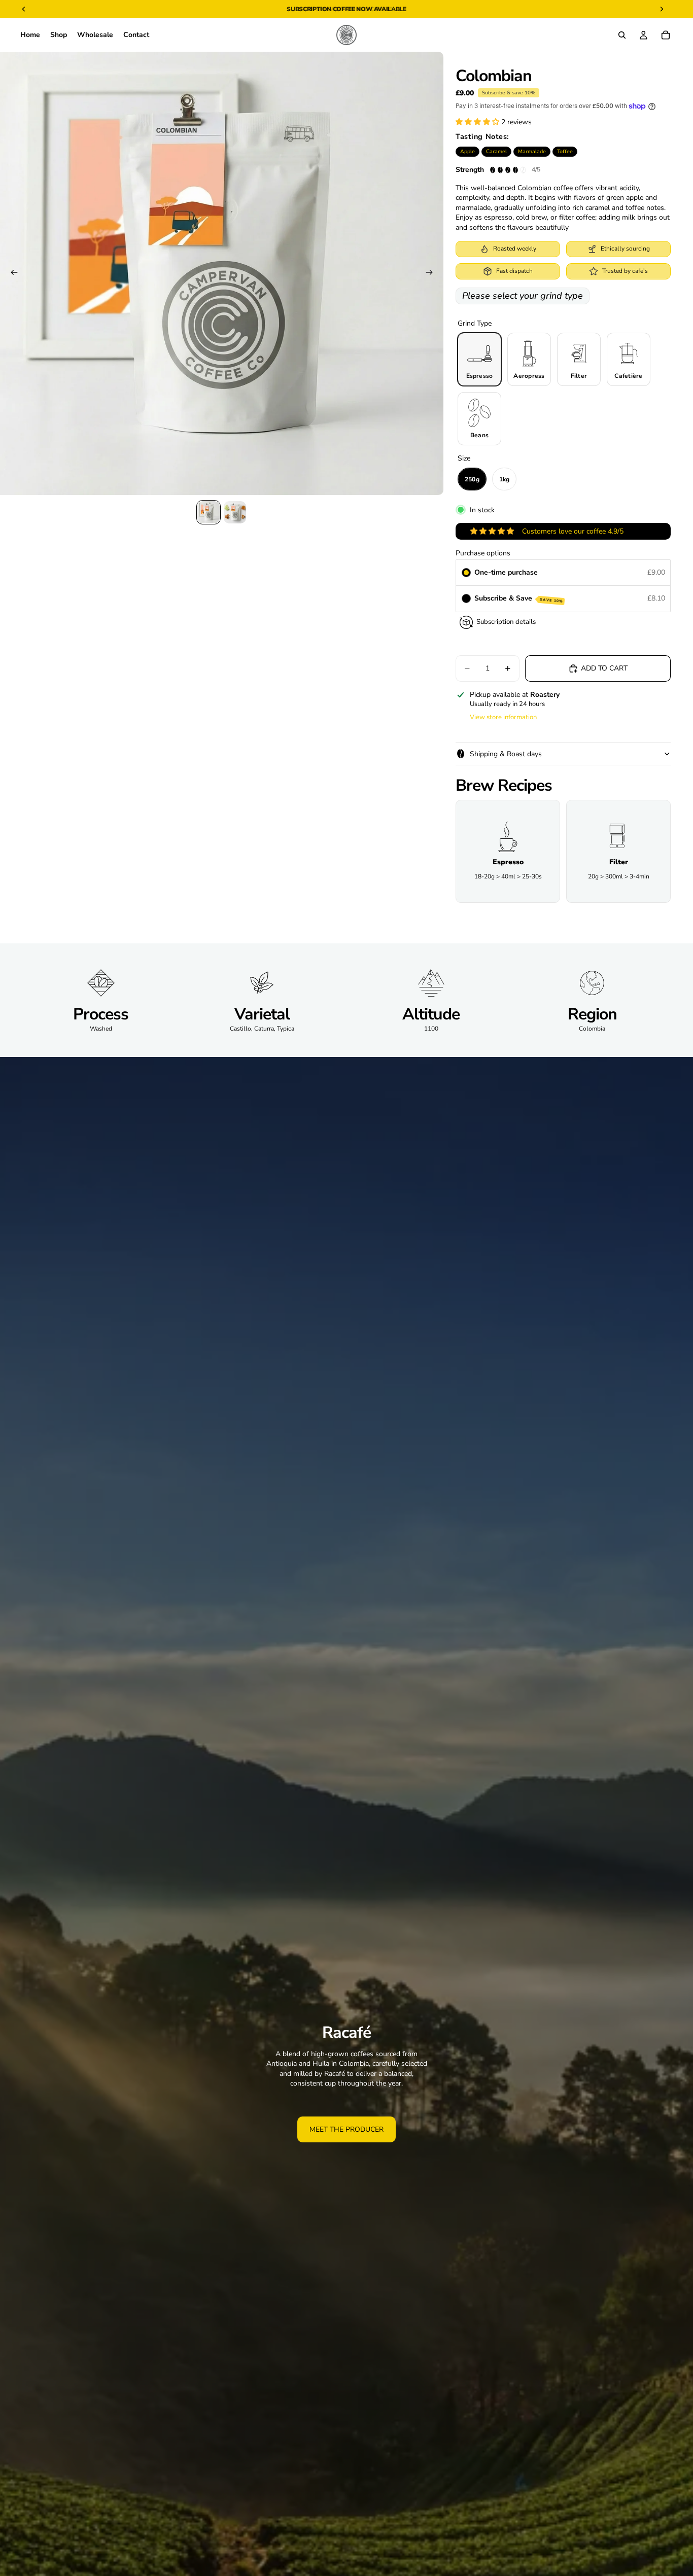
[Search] (622, 35)
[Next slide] (432, 273)
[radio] (466, 573)
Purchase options (483, 553)
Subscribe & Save (519, 598)
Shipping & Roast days (506, 754)
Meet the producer (346, 2129)
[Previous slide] (11, 273)
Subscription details (506, 622)
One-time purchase (506, 572)
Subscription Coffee (321, 9)
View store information (503, 717)
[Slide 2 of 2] (235, 512)
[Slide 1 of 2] (209, 512)
